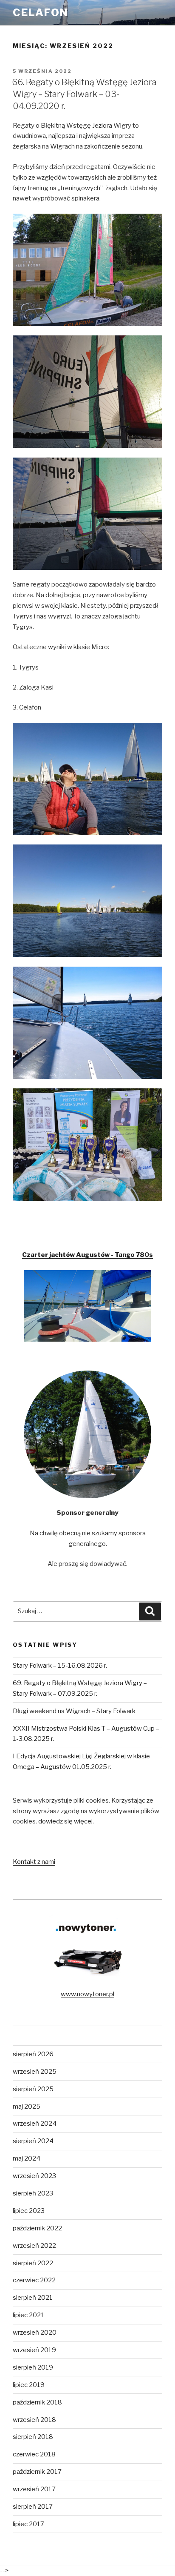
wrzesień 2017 (34, 2489)
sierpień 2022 (33, 2263)
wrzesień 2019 (34, 2350)
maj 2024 (27, 2158)
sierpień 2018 (33, 2437)
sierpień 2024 (33, 2141)
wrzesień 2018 (34, 2420)
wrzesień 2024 (35, 2124)
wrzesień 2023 (34, 2176)
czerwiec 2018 (34, 2454)
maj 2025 (27, 2107)
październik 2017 (37, 2472)
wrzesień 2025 (35, 2072)
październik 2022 (37, 2228)
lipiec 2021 (28, 2315)
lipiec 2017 (28, 2524)
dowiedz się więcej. (66, 1821)
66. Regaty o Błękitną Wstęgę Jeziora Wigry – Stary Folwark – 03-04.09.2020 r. (84, 94)
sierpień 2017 (33, 2507)
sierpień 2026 (33, 2054)
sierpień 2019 (33, 2367)
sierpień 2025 (33, 2089)
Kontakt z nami (34, 1862)
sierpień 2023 (33, 2193)
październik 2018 (37, 2402)
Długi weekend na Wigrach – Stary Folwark (74, 1711)
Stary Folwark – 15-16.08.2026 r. (60, 1666)
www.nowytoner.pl (87, 1994)
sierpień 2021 (33, 2298)
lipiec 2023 (29, 2211)
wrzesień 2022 (34, 2246)
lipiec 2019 (29, 2385)
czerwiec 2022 (34, 2280)
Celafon (40, 13)
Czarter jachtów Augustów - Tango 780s (87, 1255)
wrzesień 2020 (35, 2333)
